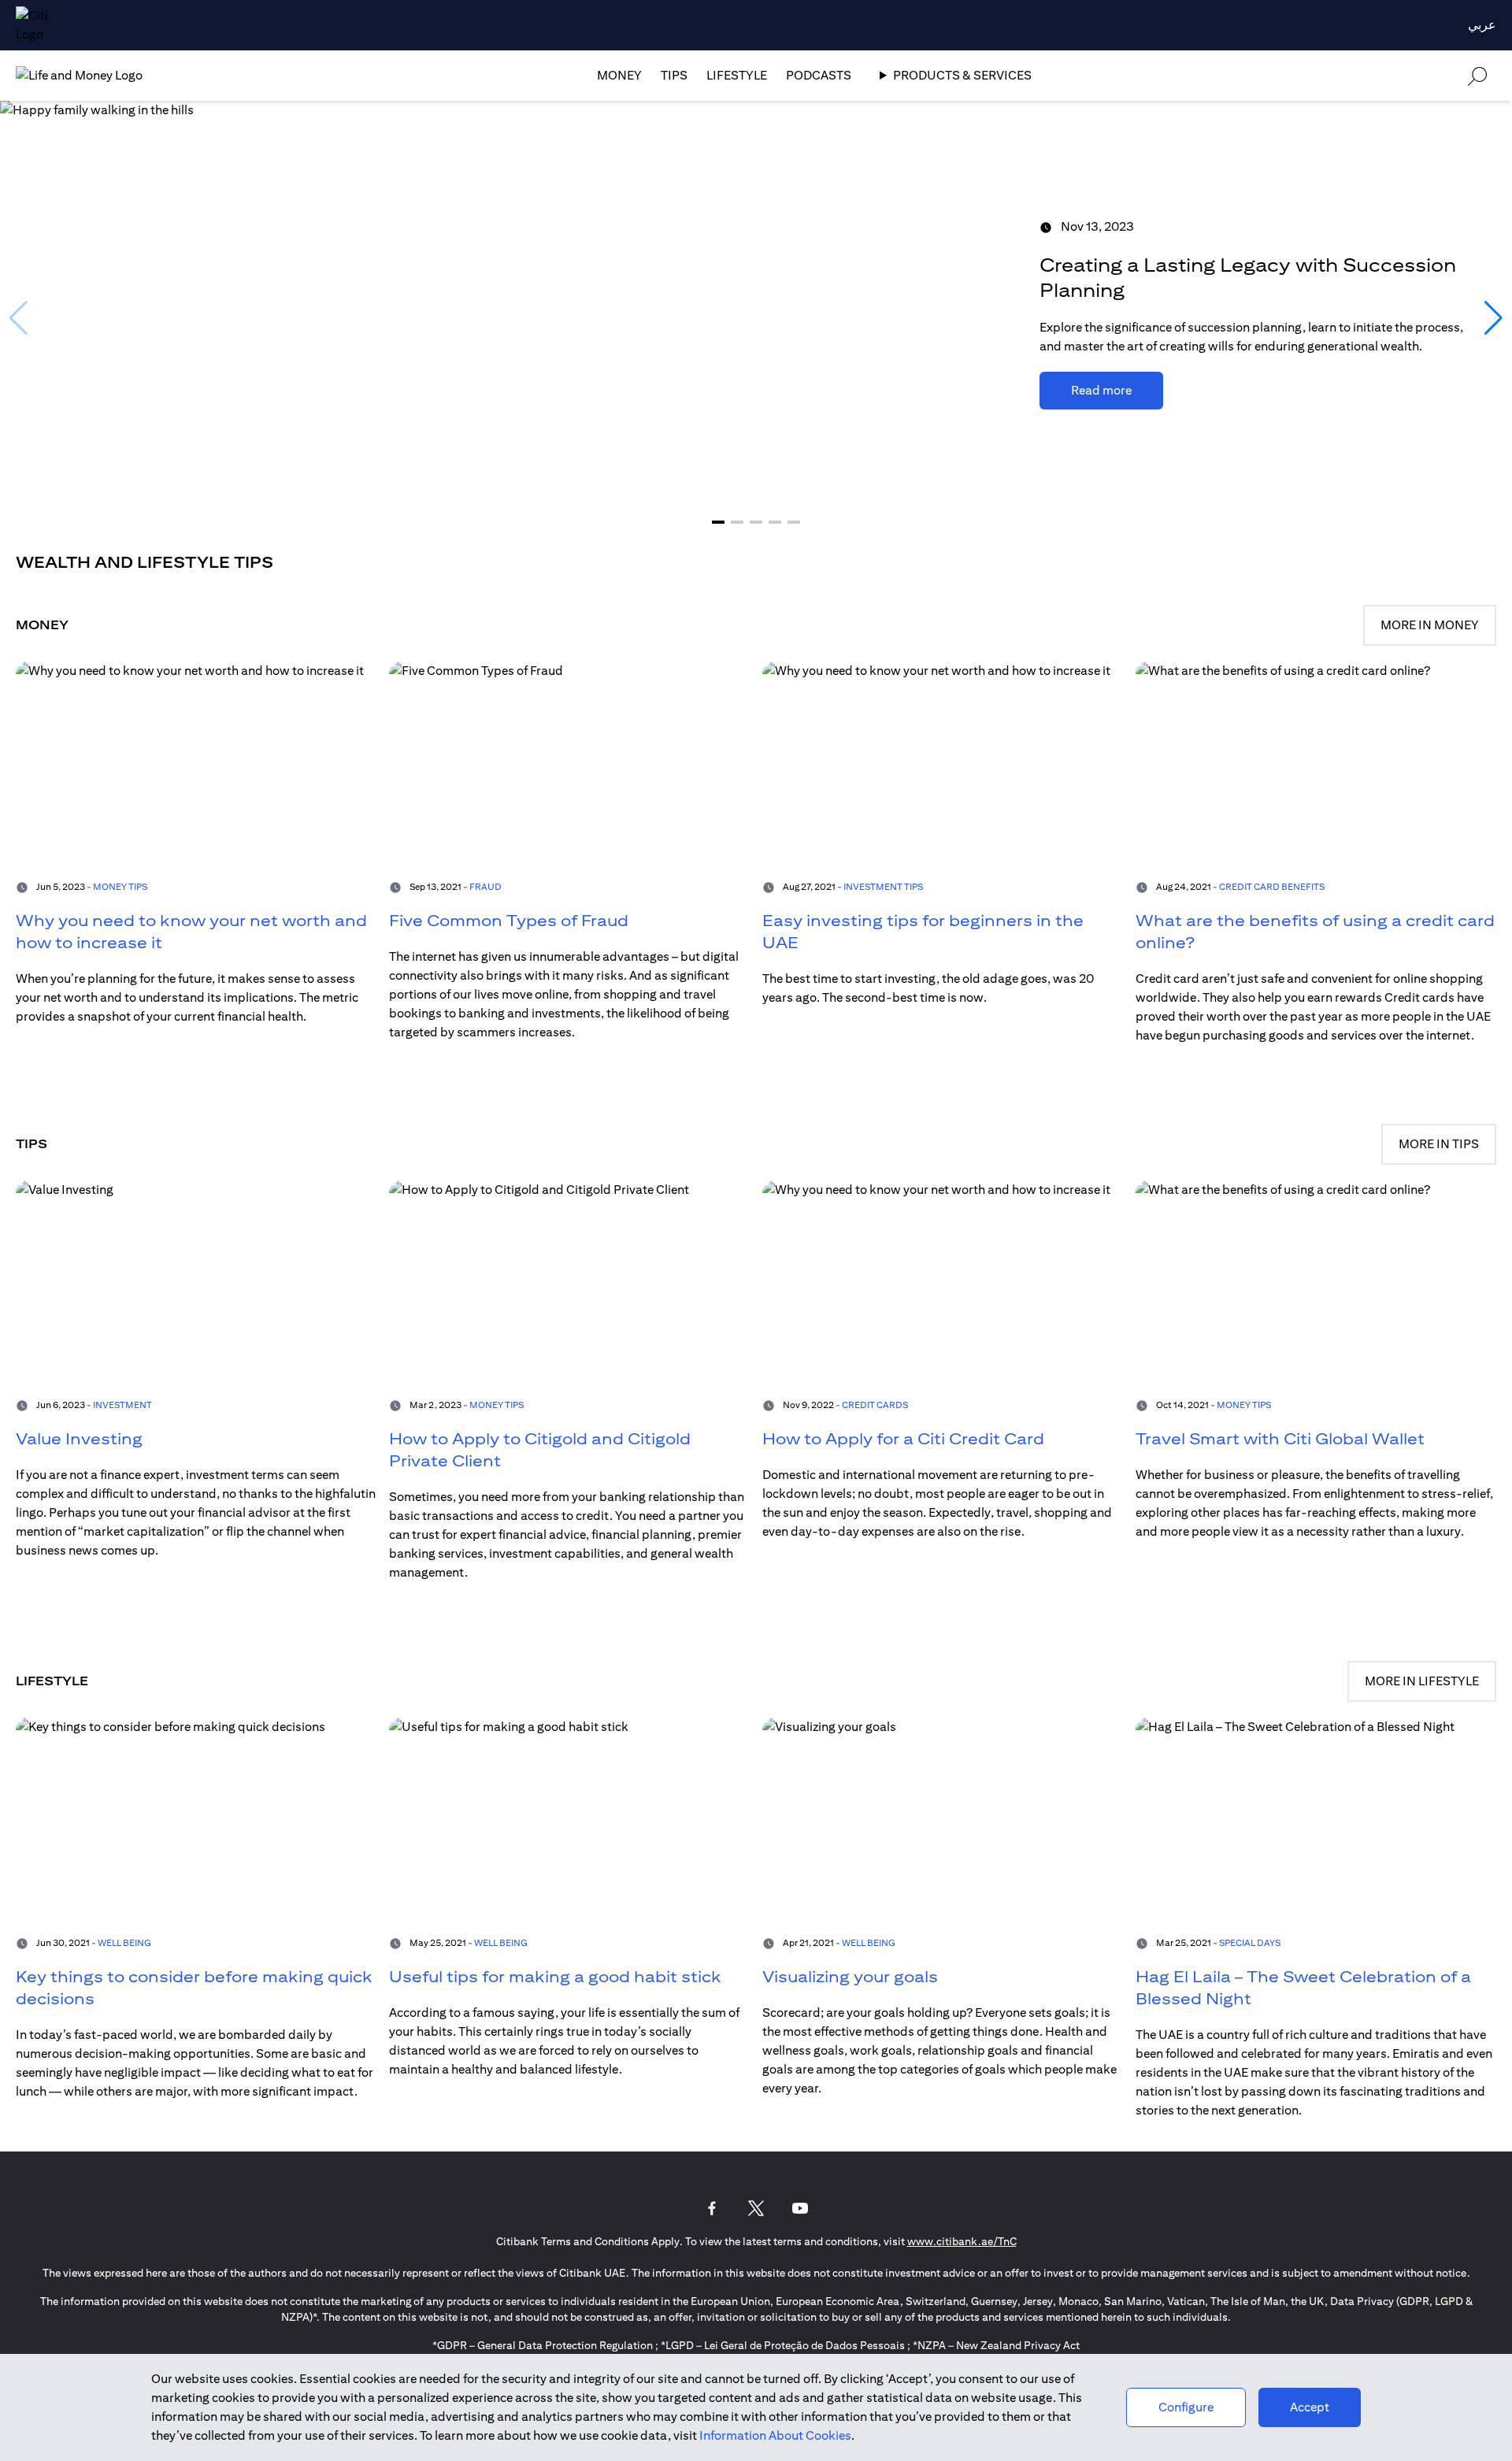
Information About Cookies (775, 2435)
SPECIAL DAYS (1250, 1942)
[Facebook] (712, 2208)
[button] (718, 522)
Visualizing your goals (850, 1976)
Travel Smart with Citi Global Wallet (1280, 1438)
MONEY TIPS (497, 1405)
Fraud (485, 886)
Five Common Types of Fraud (509, 920)
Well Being (124, 1942)
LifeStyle (737, 75)
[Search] (1477, 75)
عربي (1482, 25)
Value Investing (79, 1438)
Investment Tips (883, 886)
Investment (122, 1405)
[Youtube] (800, 2208)
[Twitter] (756, 2208)
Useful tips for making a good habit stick (555, 1976)
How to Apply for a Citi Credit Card (903, 1438)
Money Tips (120, 886)
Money (619, 75)
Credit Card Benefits (1272, 886)
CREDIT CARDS (875, 1405)
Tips (674, 75)
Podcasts (819, 75)
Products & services (962, 75)
